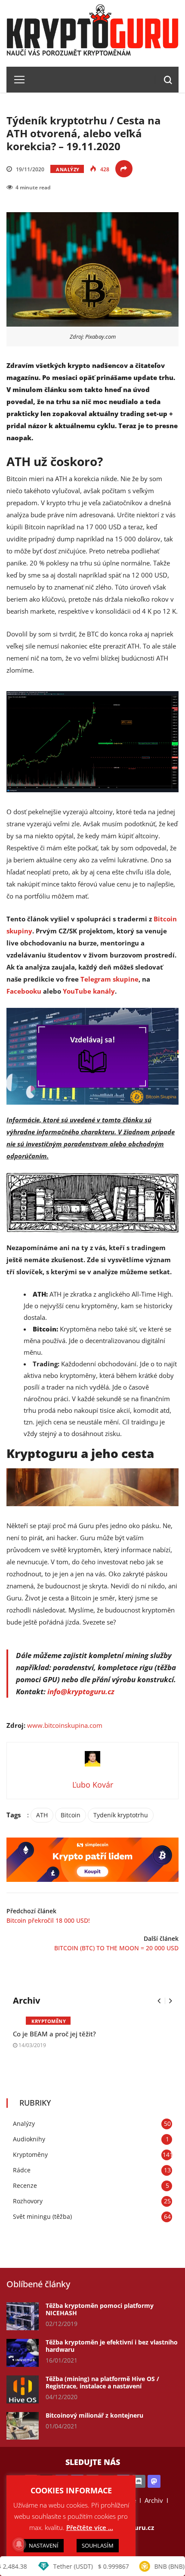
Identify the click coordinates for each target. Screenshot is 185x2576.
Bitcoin (71, 1815)
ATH (42, 1815)
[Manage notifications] (19, 2544)
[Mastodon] (154, 2482)
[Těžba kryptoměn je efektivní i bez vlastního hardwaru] (23, 2353)
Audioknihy (29, 2139)
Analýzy (68, 169)
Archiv (154, 2500)
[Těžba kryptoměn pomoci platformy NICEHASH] (23, 2316)
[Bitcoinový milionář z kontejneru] (23, 2426)
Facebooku (24, 991)
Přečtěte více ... (90, 2527)
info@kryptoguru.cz (81, 1691)
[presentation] (159, 2001)
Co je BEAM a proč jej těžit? (54, 2034)
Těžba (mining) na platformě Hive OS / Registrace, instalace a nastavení (102, 2382)
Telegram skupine (109, 979)
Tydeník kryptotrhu (121, 1815)
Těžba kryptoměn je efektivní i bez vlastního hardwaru (112, 2346)
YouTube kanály (89, 991)
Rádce (22, 2170)
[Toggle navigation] (16, 80)
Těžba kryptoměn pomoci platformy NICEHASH (100, 2309)
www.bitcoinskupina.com (65, 1725)
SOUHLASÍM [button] (98, 2545)
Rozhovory (28, 2201)
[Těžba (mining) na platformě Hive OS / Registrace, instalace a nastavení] (23, 2389)
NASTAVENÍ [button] (44, 2545)
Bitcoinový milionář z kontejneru (94, 2415)
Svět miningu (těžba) (42, 2216)
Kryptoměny (49, 2021)
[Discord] (139, 2482)
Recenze (25, 2185)
